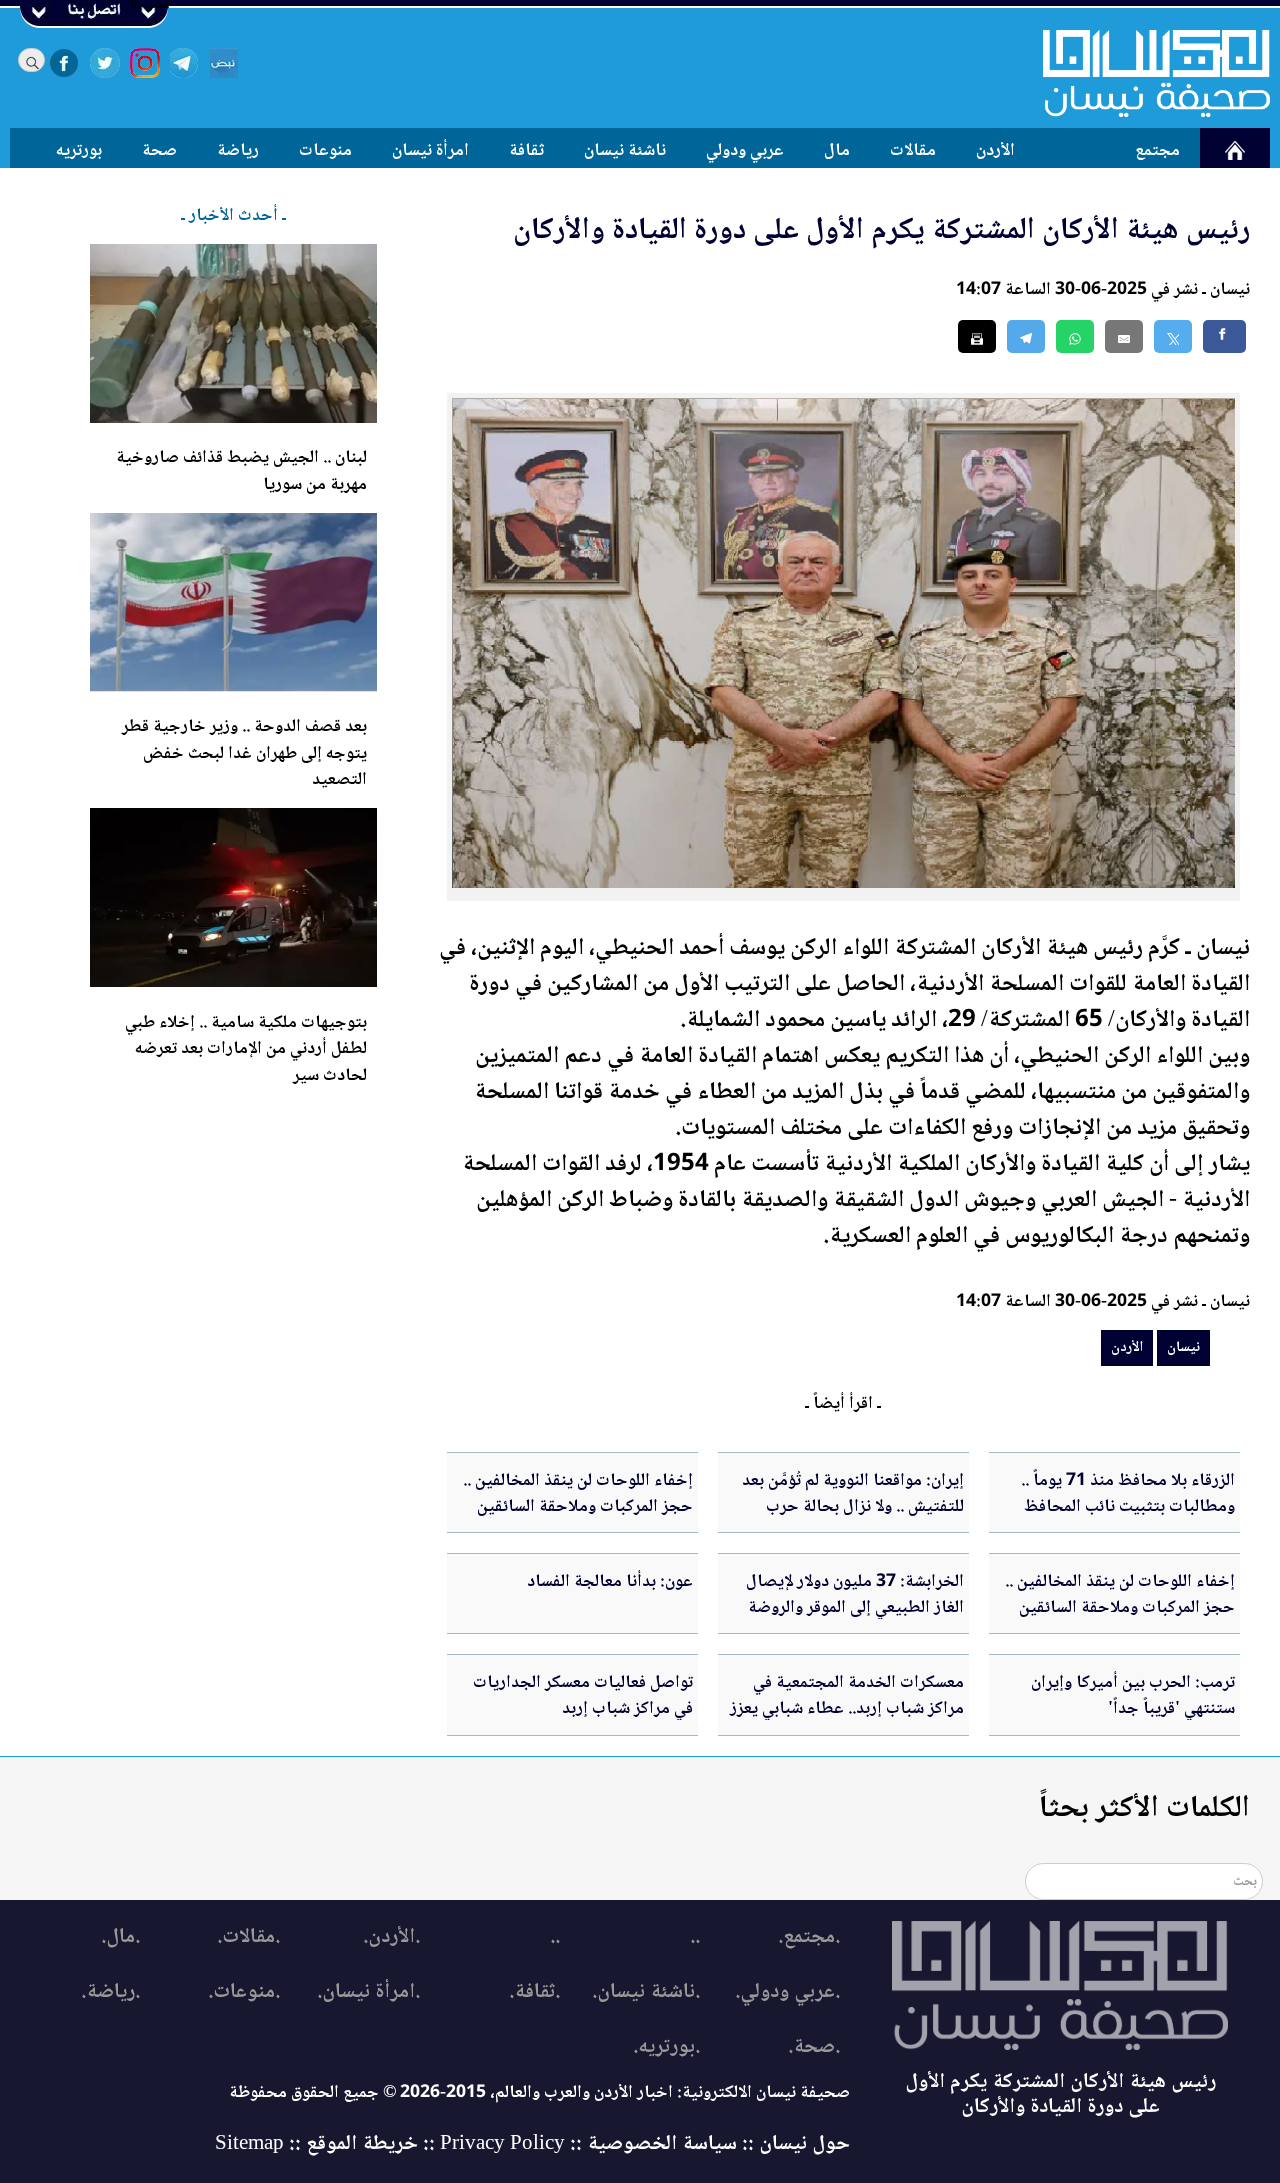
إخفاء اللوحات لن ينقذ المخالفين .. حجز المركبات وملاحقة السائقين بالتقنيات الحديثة (578, 1507)
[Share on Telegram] (1026, 336)
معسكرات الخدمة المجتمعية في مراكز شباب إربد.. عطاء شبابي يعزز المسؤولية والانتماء (847, 1709)
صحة (159, 151)
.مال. (120, 1937)
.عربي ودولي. (787, 1992)
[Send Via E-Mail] (1124, 336)
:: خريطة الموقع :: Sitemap (325, 2144)
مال (837, 151)
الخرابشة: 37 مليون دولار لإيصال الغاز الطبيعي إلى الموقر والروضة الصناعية (855, 1608)
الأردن (995, 151)
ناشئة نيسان (625, 151)
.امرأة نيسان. (368, 1992)
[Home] (1144, 73)
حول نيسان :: (793, 2144)
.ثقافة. (534, 1992)
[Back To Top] (1242, 2130)
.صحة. (814, 2047)
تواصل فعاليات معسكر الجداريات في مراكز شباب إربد (583, 1696)
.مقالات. (248, 1937)
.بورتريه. (666, 2047)
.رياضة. (110, 1992)
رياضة (238, 151)
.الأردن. (391, 1937)
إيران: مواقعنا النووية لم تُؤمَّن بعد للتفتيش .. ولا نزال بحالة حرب (853, 1494)
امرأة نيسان (430, 151)
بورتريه (79, 151)
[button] (1075, 336)
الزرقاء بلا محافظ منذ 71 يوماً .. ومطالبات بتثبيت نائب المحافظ (1128, 1494)
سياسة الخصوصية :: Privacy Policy (588, 2144)
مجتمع (1157, 151)
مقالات (913, 151)
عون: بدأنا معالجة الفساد (610, 1582)
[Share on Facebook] (1224, 336)
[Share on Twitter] (1173, 336)
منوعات (325, 151)
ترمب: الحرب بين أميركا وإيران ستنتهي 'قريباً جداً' (1133, 1696)
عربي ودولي (745, 151)
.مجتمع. (809, 1937)
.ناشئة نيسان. (646, 1992)
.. (695, 1937)
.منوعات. (244, 1992)
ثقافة (526, 151)
